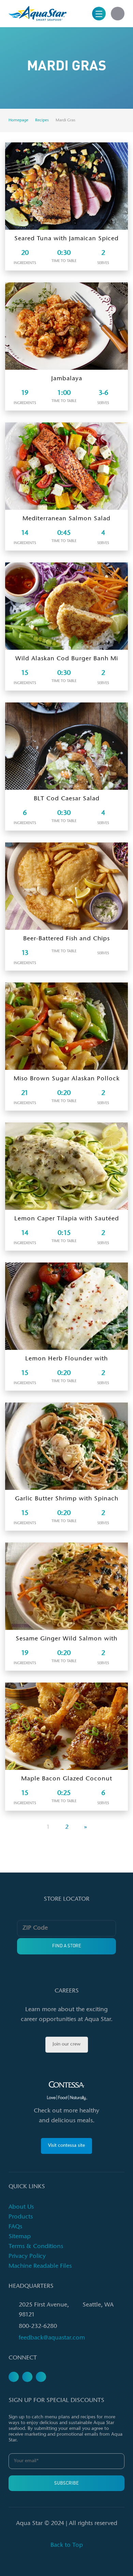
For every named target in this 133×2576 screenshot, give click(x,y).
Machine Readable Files (40, 2266)
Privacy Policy (27, 2257)
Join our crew (67, 2044)
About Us (21, 2207)
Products (21, 2217)
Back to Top (67, 2545)
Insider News (33, 102)
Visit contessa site (66, 2146)
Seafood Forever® (40, 154)
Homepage (18, 120)
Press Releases (36, 68)
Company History (38, 137)
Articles (27, 85)
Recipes (42, 120)
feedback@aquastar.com (52, 2338)
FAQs (15, 2227)
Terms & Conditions (36, 2247)
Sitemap (20, 2237)
